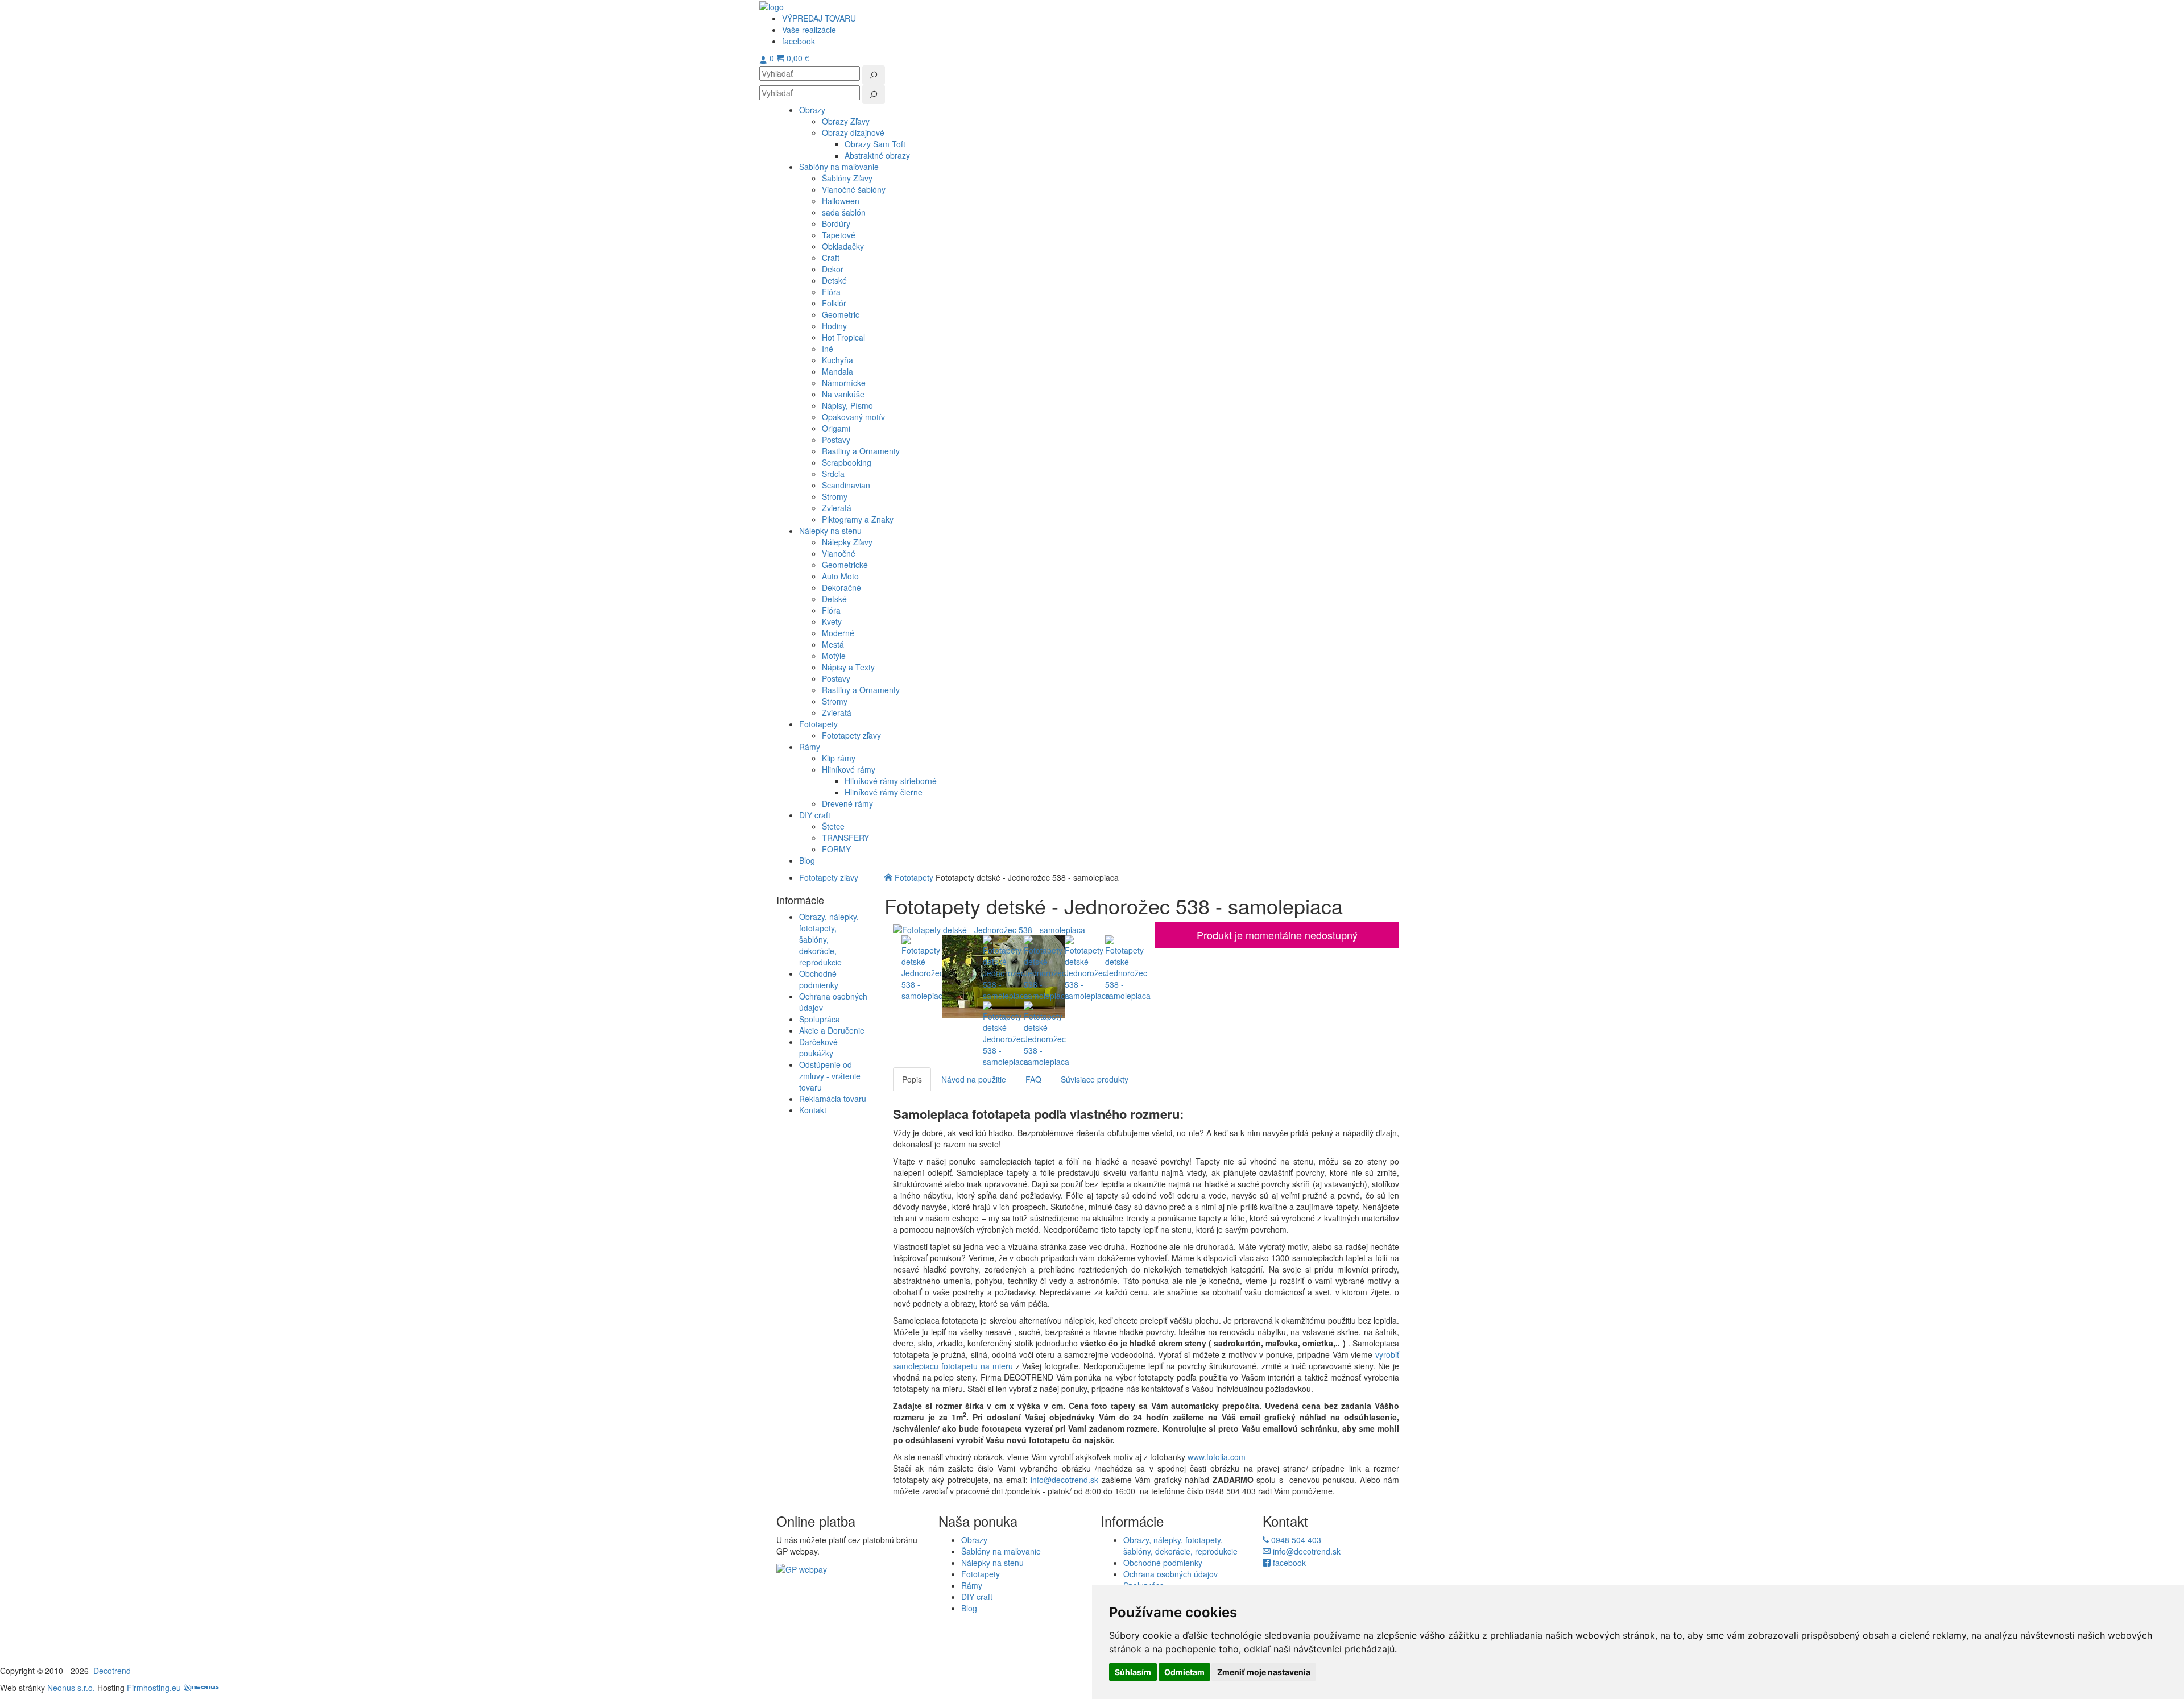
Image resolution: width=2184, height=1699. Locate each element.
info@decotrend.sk (1064, 1480)
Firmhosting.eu (154, 1688)
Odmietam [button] (1184, 1672)
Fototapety (914, 877)
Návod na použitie (974, 1079)
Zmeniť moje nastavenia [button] (1264, 1672)
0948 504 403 (1295, 1540)
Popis (912, 1079)
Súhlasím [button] (1133, 1672)
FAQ (1033, 1079)
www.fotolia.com (1218, 1457)
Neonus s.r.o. (71, 1688)
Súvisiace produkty (1095, 1079)
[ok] (874, 75)
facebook (1288, 1563)
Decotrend (112, 1671)
